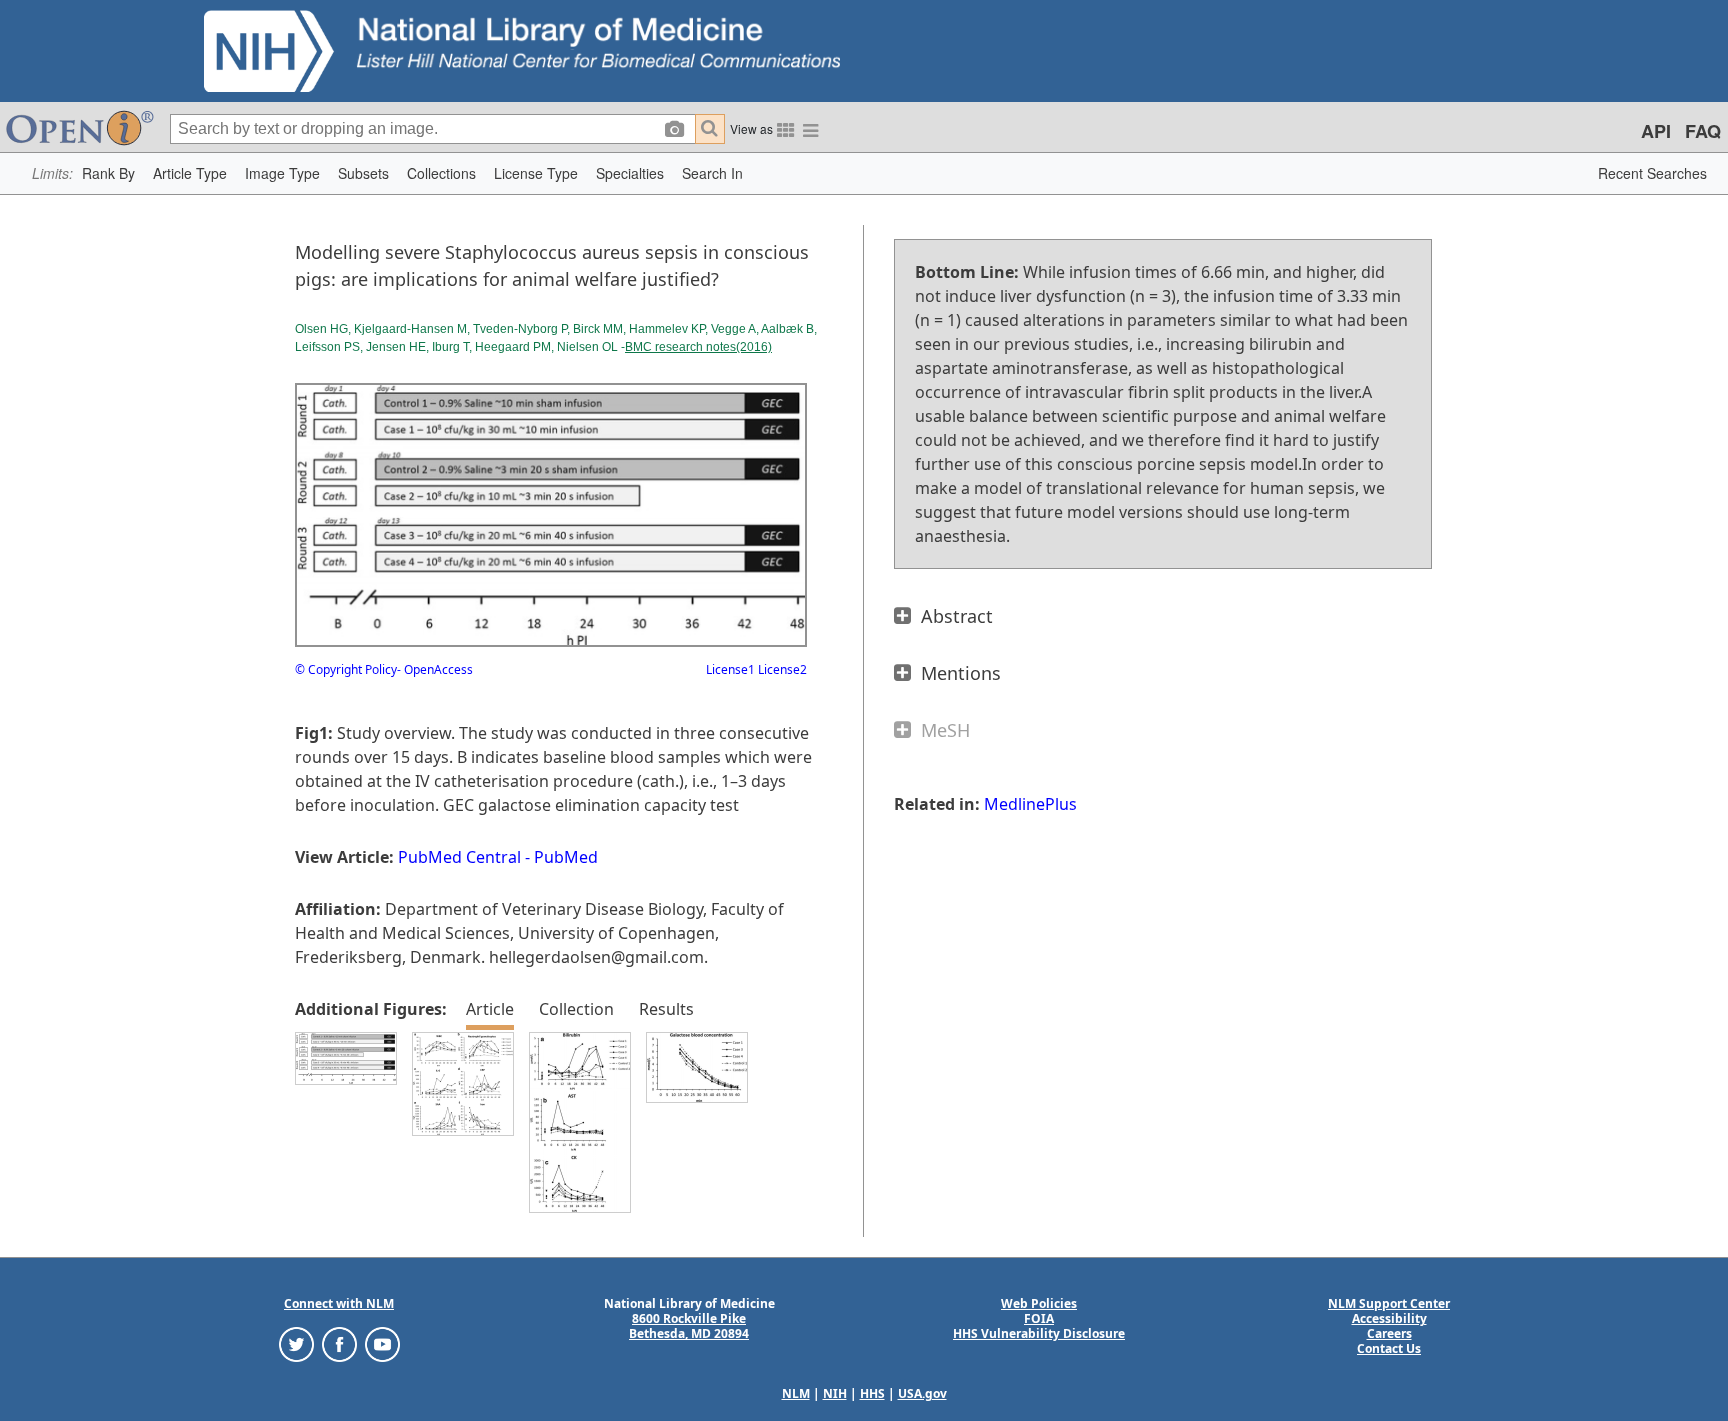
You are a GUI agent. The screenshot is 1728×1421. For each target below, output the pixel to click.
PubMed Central (459, 857)
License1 (730, 669)
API (1656, 131)
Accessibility (1389, 1318)
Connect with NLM (339, 1303)
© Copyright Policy (346, 669)
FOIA (1039, 1318)
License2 (781, 669)
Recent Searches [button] (1652, 173)
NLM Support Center (1389, 1303)
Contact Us (1389, 1348)
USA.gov (922, 1393)
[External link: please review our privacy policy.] (296, 1343)
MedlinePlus (1030, 804)
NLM (796, 1393)
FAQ (1703, 131)
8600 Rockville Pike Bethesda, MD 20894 (689, 1326)
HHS (872, 1393)
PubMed (566, 857)
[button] (108, 173)
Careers (1389, 1333)
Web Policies (1039, 1303)
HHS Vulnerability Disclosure (1039, 1333)
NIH (835, 1393)
